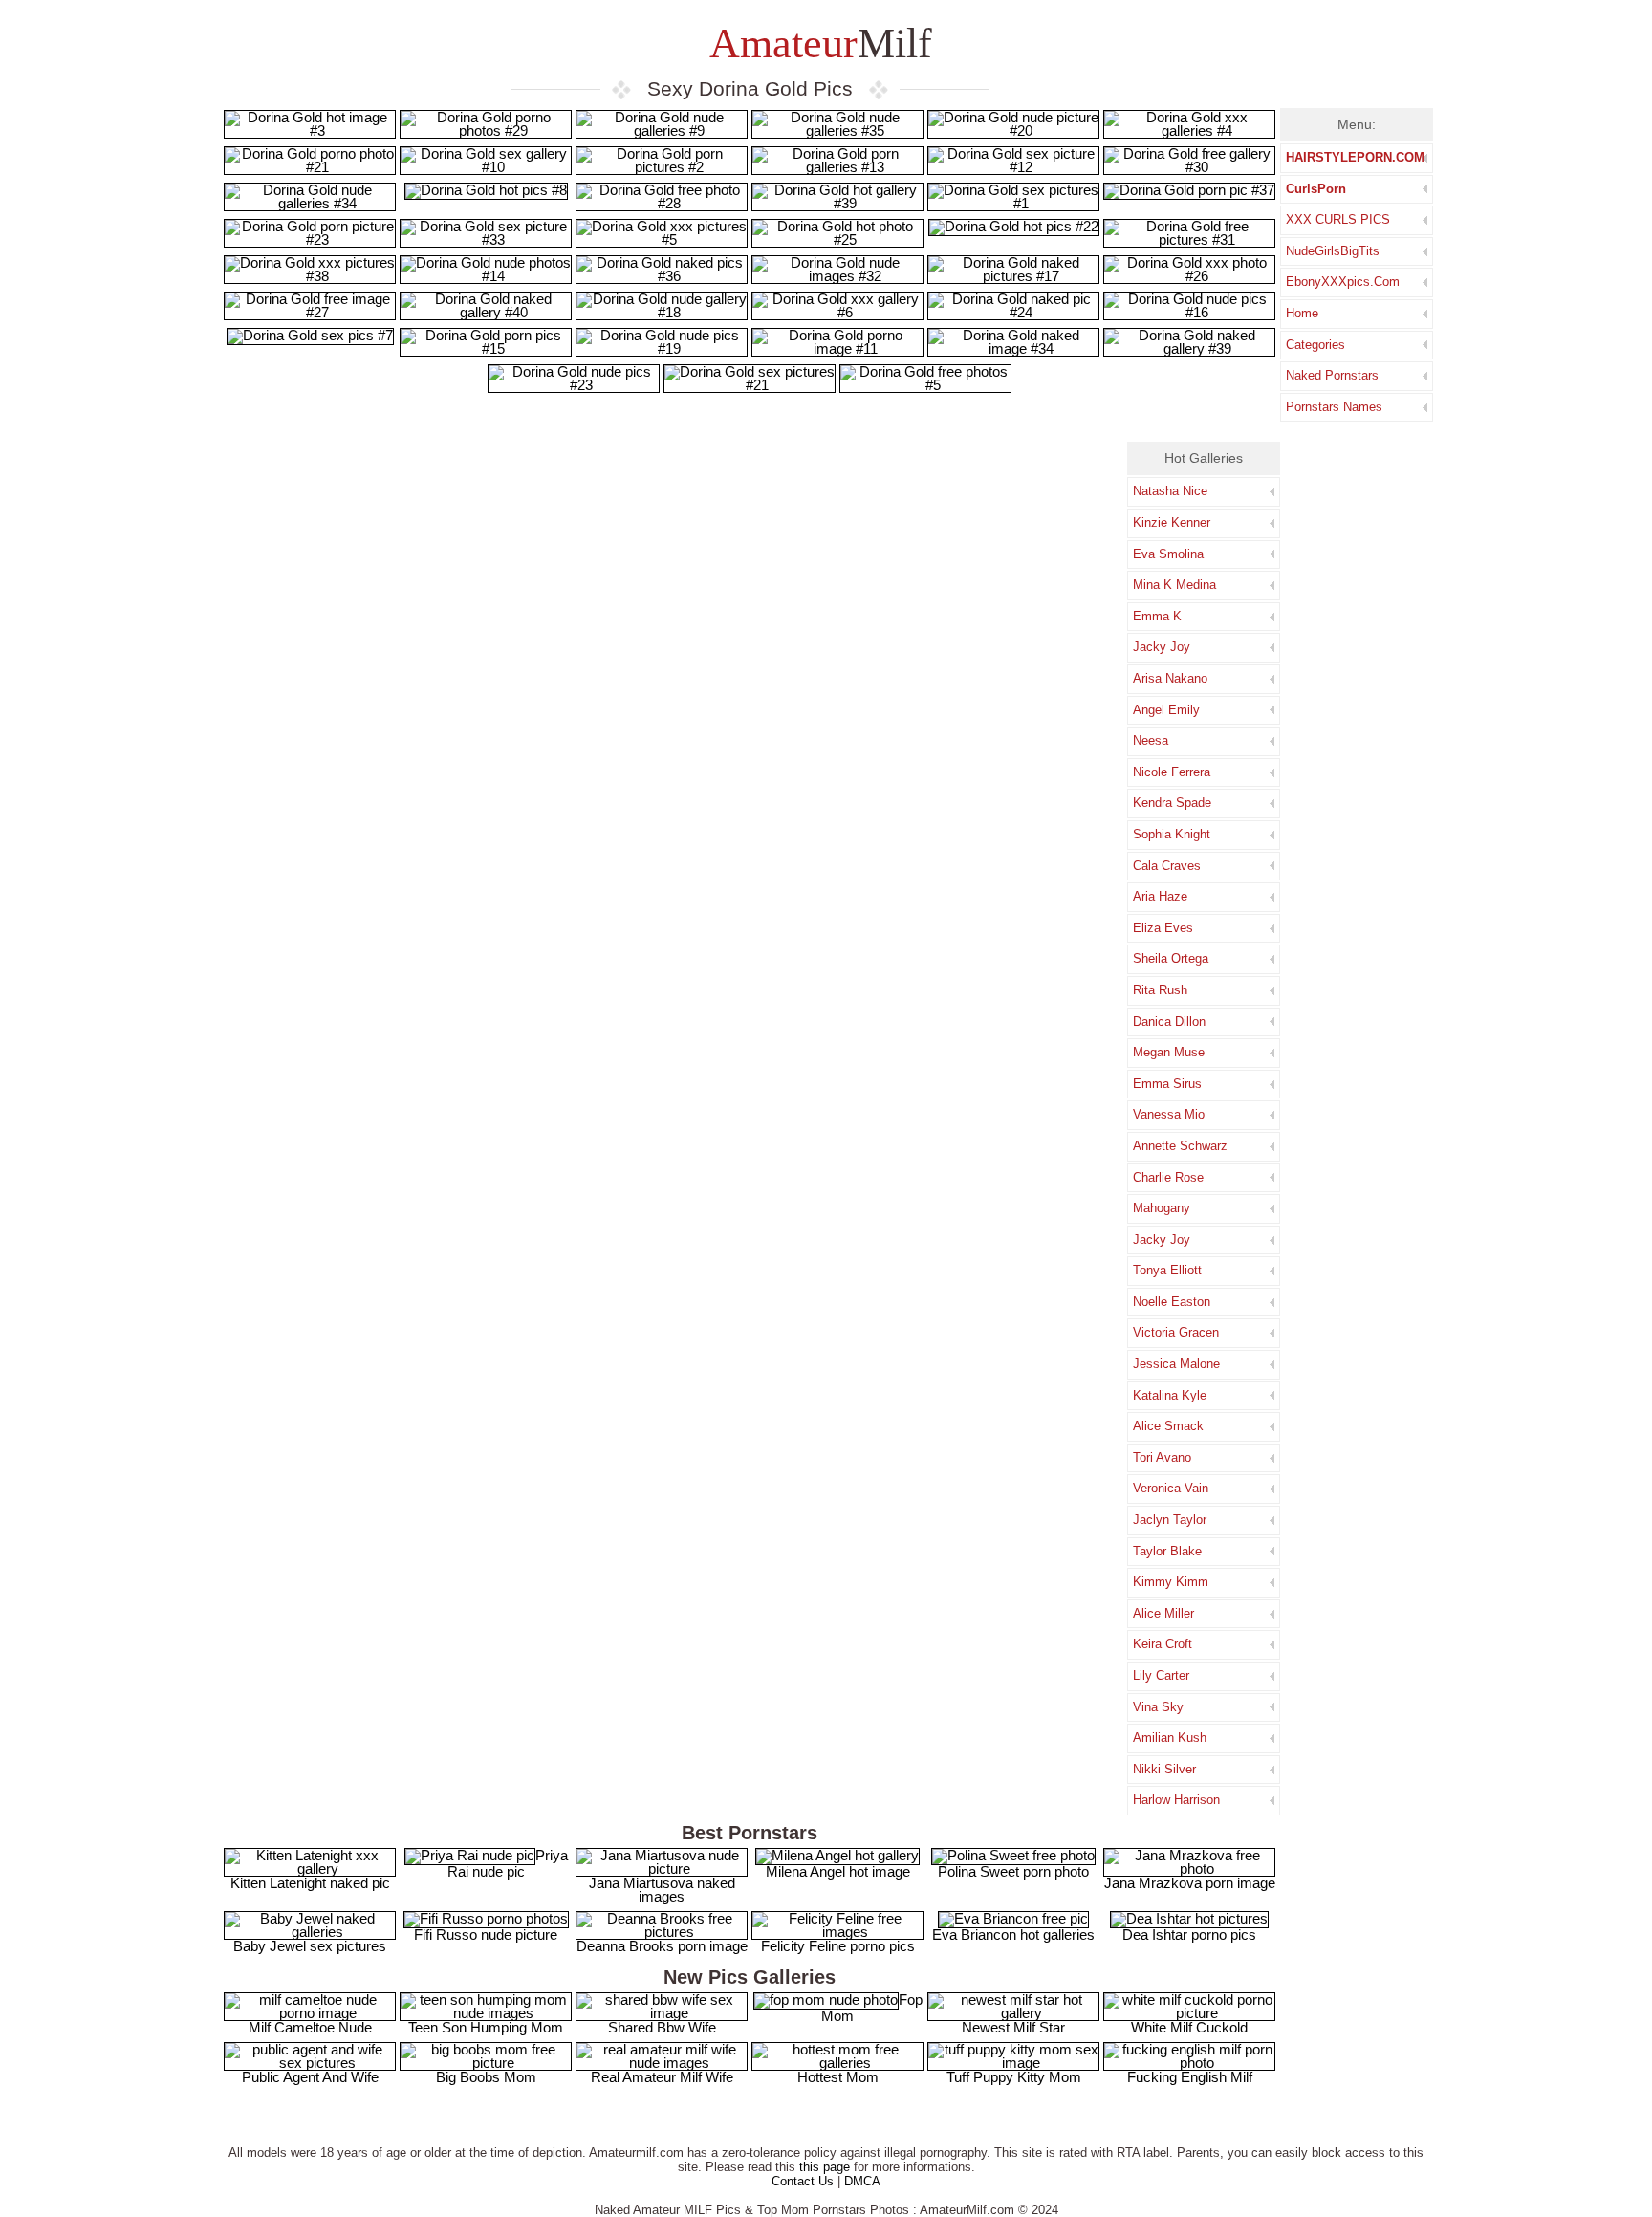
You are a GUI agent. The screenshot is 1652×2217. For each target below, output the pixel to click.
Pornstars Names (1334, 407)
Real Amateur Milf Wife (662, 2077)
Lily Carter (1161, 1675)
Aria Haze (1160, 896)
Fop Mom (872, 2008)
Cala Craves (1167, 866)
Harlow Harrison (1176, 1800)
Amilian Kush (1170, 1738)
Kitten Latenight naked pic (310, 1883)
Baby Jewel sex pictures (310, 1946)
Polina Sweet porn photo (1013, 1871)
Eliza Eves (1163, 928)
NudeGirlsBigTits (1333, 251)
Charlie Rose (1168, 1177)
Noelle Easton (1172, 1302)
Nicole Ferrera (1172, 772)
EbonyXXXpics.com (1343, 282)
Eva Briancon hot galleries (1013, 1934)
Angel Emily (1166, 710)
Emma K (1157, 616)
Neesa (1151, 740)
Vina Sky (1158, 1707)
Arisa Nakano (1170, 678)
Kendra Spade (1172, 803)
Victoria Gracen (1176, 1332)
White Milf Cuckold (1189, 2027)
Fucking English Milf (1190, 2077)
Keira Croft (1163, 1644)
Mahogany (1162, 1208)
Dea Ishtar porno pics (1189, 1934)
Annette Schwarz (1180, 1146)
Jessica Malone (1176, 1364)
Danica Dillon (1169, 1022)
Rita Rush (1160, 990)
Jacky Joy (1162, 647)
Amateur (816, 43)
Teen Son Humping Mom (486, 2027)
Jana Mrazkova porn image (1190, 1883)
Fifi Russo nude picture (486, 1934)
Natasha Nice (1170, 491)
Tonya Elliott (1167, 1270)
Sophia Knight (1172, 834)
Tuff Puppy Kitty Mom (1014, 2077)
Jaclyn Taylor (1170, 1520)
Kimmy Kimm (1171, 1582)
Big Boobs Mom (486, 2077)
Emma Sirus (1167, 1084)
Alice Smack (1168, 1426)
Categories (1315, 345)
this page (825, 2167)
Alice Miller (1163, 1613)
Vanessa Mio (1169, 1114)
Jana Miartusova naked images (662, 1890)
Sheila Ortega (1171, 958)
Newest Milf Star (1013, 2027)
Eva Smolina (1168, 554)
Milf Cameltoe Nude (310, 2027)
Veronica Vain (1171, 1488)
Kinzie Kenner (1172, 522)
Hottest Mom (838, 2077)
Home (1302, 313)
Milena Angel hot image (838, 1871)
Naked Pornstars (1332, 375)
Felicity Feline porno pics (838, 1946)
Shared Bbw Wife (662, 2027)
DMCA (862, 2181)
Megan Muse (1169, 1052)
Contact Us (803, 2181)
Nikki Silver (1164, 1769)
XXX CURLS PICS (1338, 219)
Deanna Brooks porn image (662, 1946)
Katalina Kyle (1170, 1395)
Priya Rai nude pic (508, 1863)
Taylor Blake (1167, 1551)
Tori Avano (1162, 1457)
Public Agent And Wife (310, 2077)
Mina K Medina (1174, 585)
